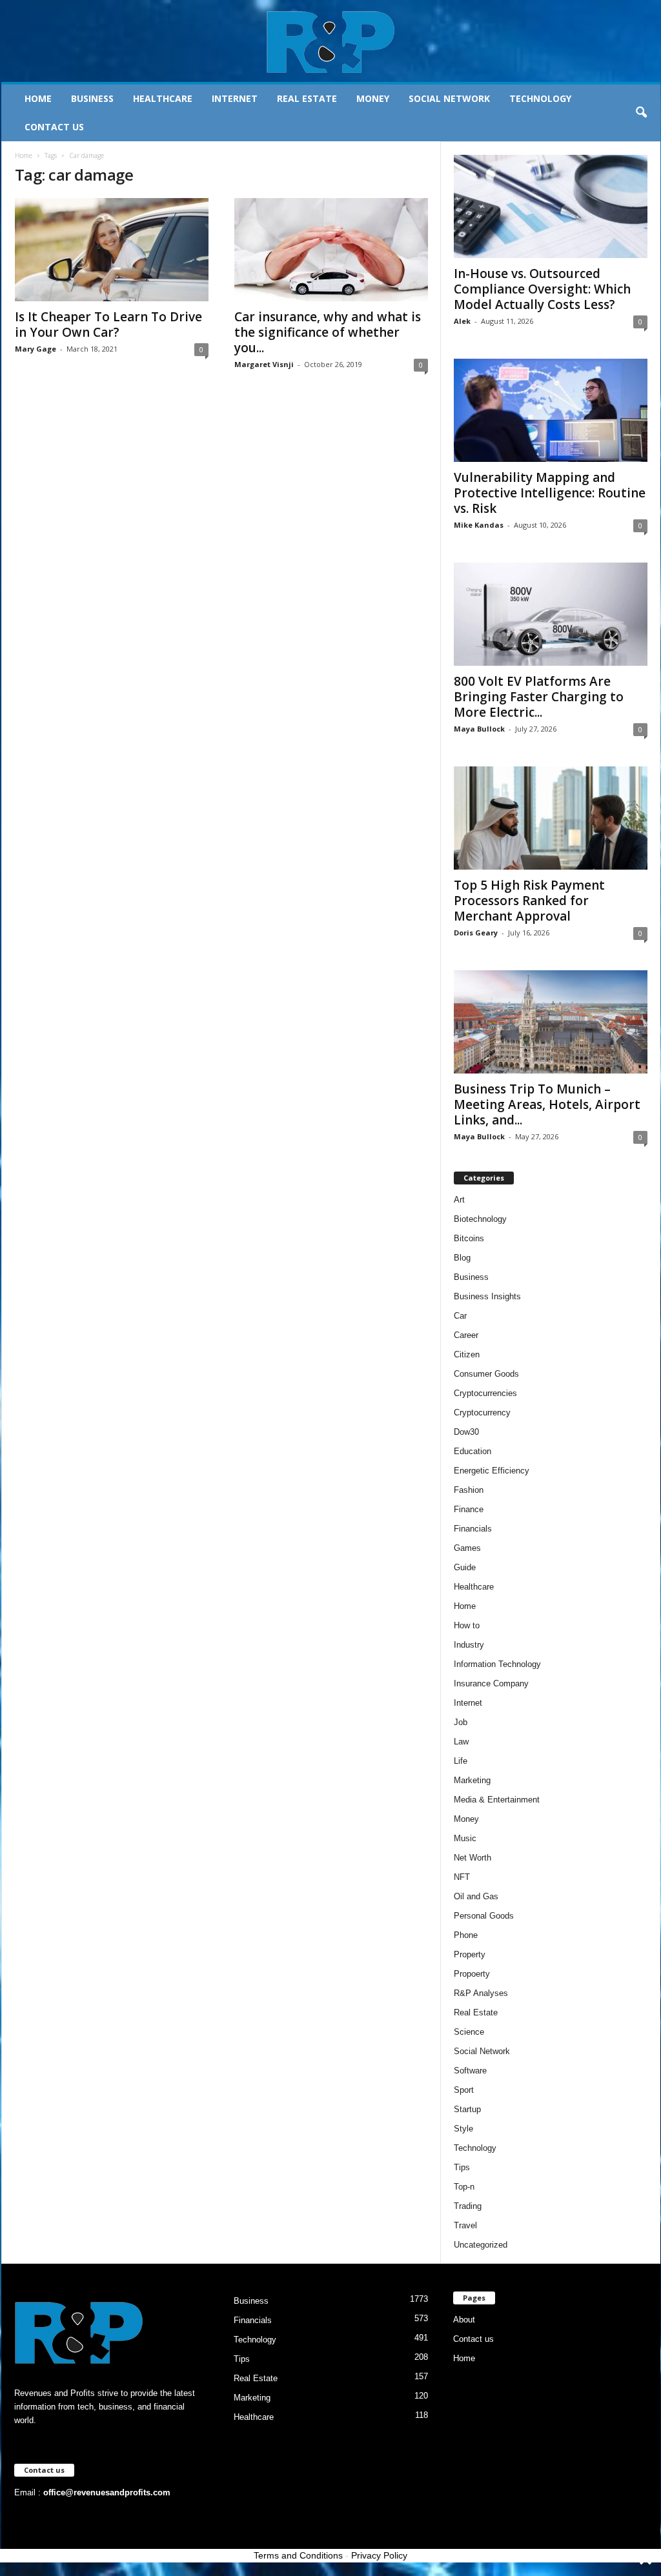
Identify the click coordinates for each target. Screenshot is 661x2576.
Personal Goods (484, 1916)
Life (461, 1761)
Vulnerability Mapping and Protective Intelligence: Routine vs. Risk (550, 493)
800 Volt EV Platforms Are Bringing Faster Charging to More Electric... (539, 697)
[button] (641, 113)
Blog (462, 1258)
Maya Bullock (479, 729)
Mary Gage (36, 349)
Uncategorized (481, 2245)
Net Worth (473, 1858)
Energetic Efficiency (492, 1471)
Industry (469, 1645)
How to (467, 1625)
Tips (462, 2167)
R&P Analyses (481, 1993)
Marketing (472, 1780)
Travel (465, 2225)
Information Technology (497, 1664)
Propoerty (472, 1974)
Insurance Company (491, 1683)
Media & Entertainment (497, 1800)
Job (461, 1722)
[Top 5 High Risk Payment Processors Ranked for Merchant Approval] (551, 818)
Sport (464, 2090)
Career (466, 1335)
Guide (465, 1567)
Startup (467, 2109)
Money (373, 98)
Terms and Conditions (298, 2555)
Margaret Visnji (264, 364)
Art (459, 1200)
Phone (466, 1935)
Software (470, 2071)
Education (473, 1451)
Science (469, 2032)
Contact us (54, 127)
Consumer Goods (486, 1374)
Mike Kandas (479, 525)
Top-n (464, 2187)
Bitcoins (469, 1238)
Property (470, 1954)
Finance (469, 1509)
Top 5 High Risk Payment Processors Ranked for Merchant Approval (529, 901)
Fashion (469, 1490)
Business (92, 98)
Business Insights (487, 1296)
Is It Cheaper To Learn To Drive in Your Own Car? (108, 324)
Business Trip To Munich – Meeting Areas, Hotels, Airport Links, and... (547, 1104)
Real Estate (307, 98)
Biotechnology (480, 1219)
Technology (540, 98)
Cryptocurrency (482, 1413)
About (464, 2320)
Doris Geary (476, 933)
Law (461, 1742)
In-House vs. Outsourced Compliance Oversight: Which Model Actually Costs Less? (542, 289)
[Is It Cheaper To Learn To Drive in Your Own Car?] (112, 250)
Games (467, 1548)
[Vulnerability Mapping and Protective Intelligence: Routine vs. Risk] (551, 410)
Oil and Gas (476, 1896)
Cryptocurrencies (485, 1393)
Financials (473, 1529)
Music (465, 1838)
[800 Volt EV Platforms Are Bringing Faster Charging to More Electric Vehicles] (551, 614)
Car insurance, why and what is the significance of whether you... (328, 332)
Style (463, 2129)
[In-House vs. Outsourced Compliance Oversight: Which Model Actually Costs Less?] (551, 206)
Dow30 (466, 1432)
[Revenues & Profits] (331, 41)
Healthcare (163, 98)
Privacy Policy (379, 2555)
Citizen (467, 1354)
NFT (462, 1877)
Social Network (449, 98)
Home (38, 98)
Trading (468, 2206)
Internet (235, 98)
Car (460, 1316)
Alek (462, 321)
